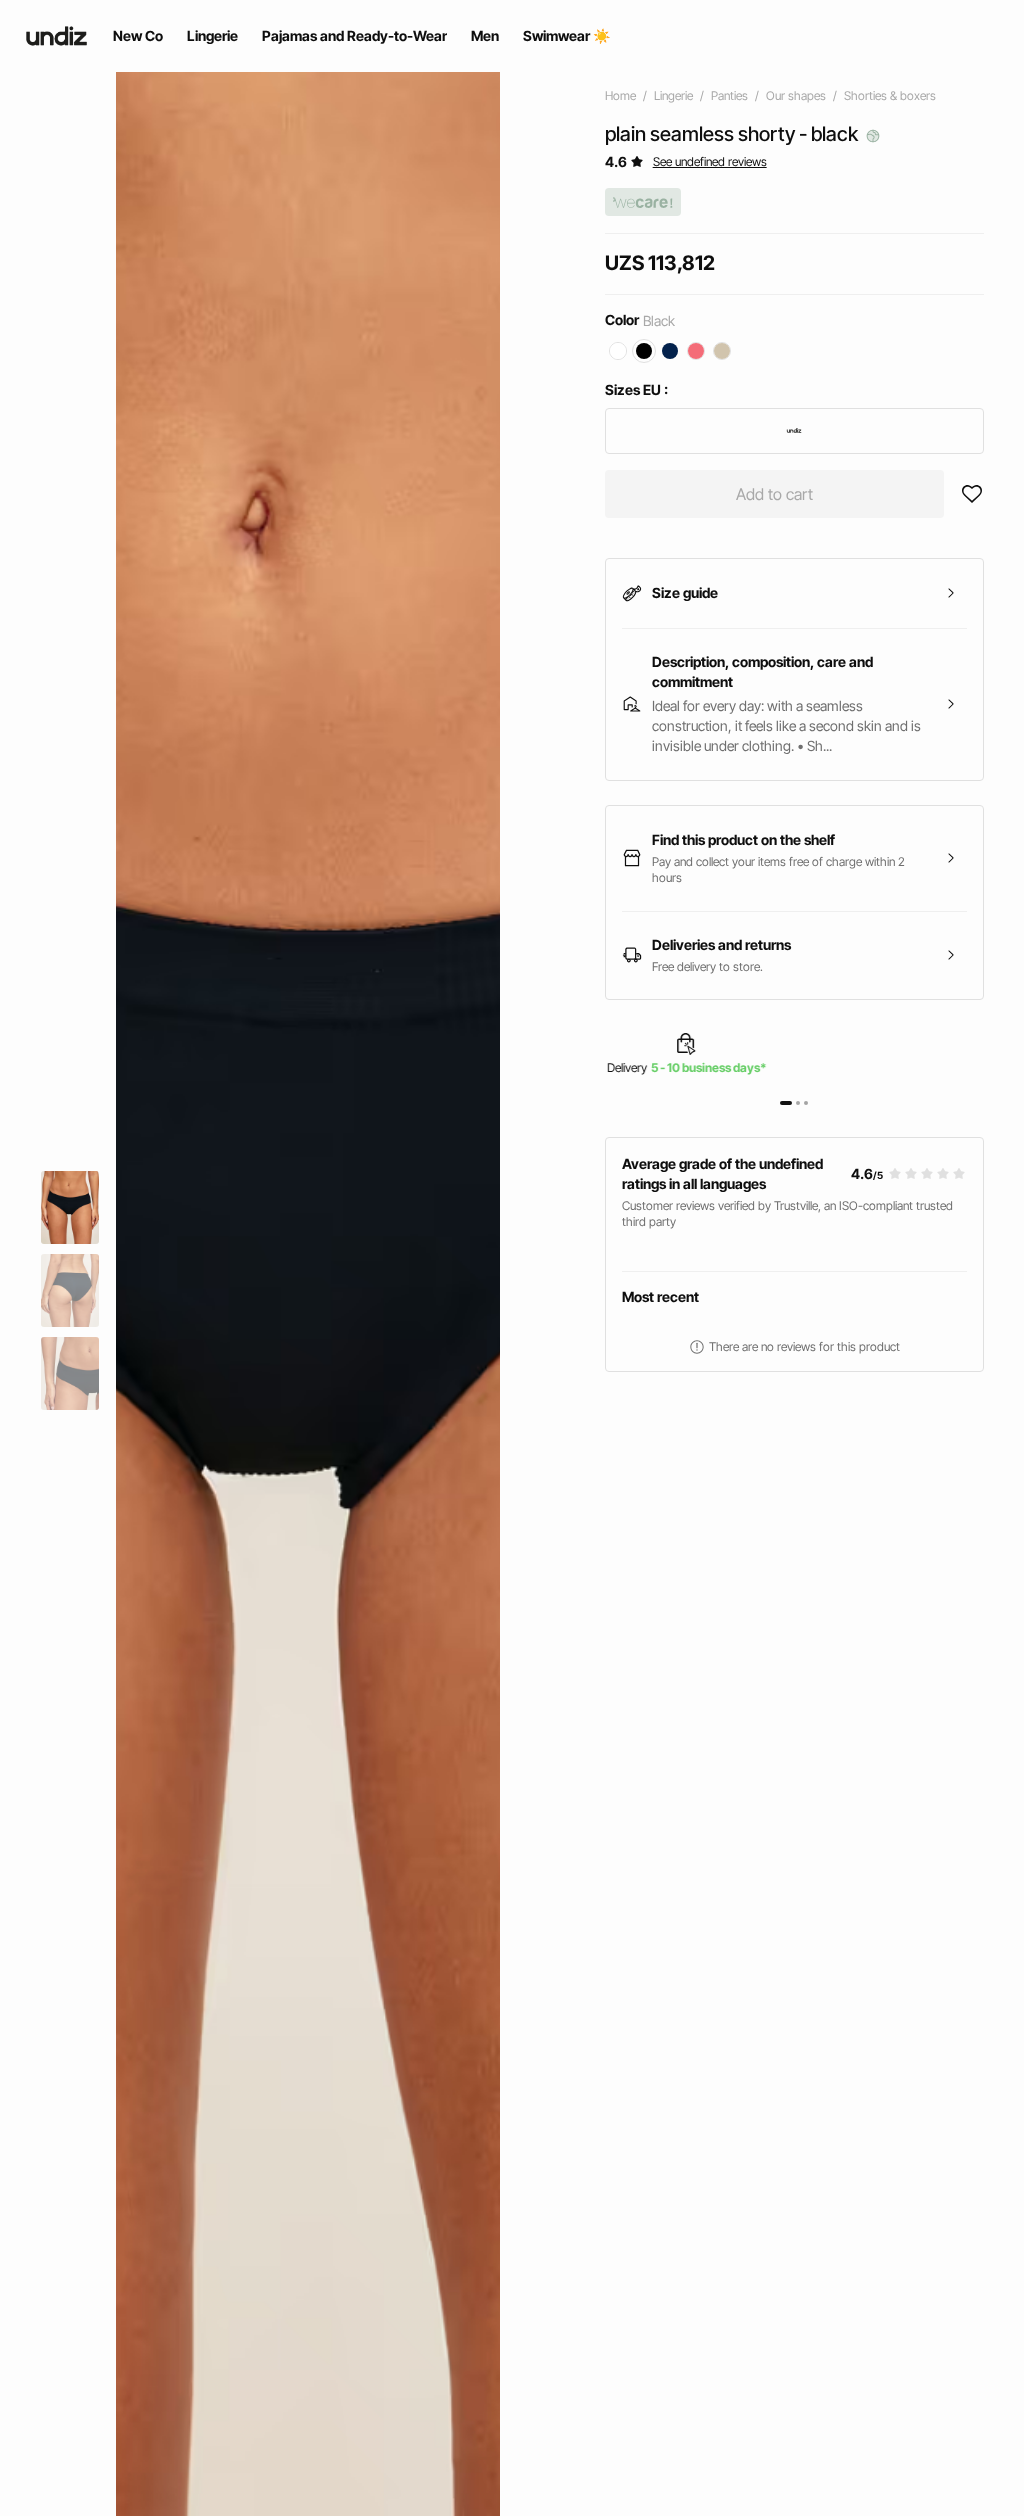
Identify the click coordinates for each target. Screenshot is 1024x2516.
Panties (729, 95)
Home (620, 95)
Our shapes (796, 95)
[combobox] (794, 431)
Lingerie (673, 95)
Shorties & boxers (890, 95)
